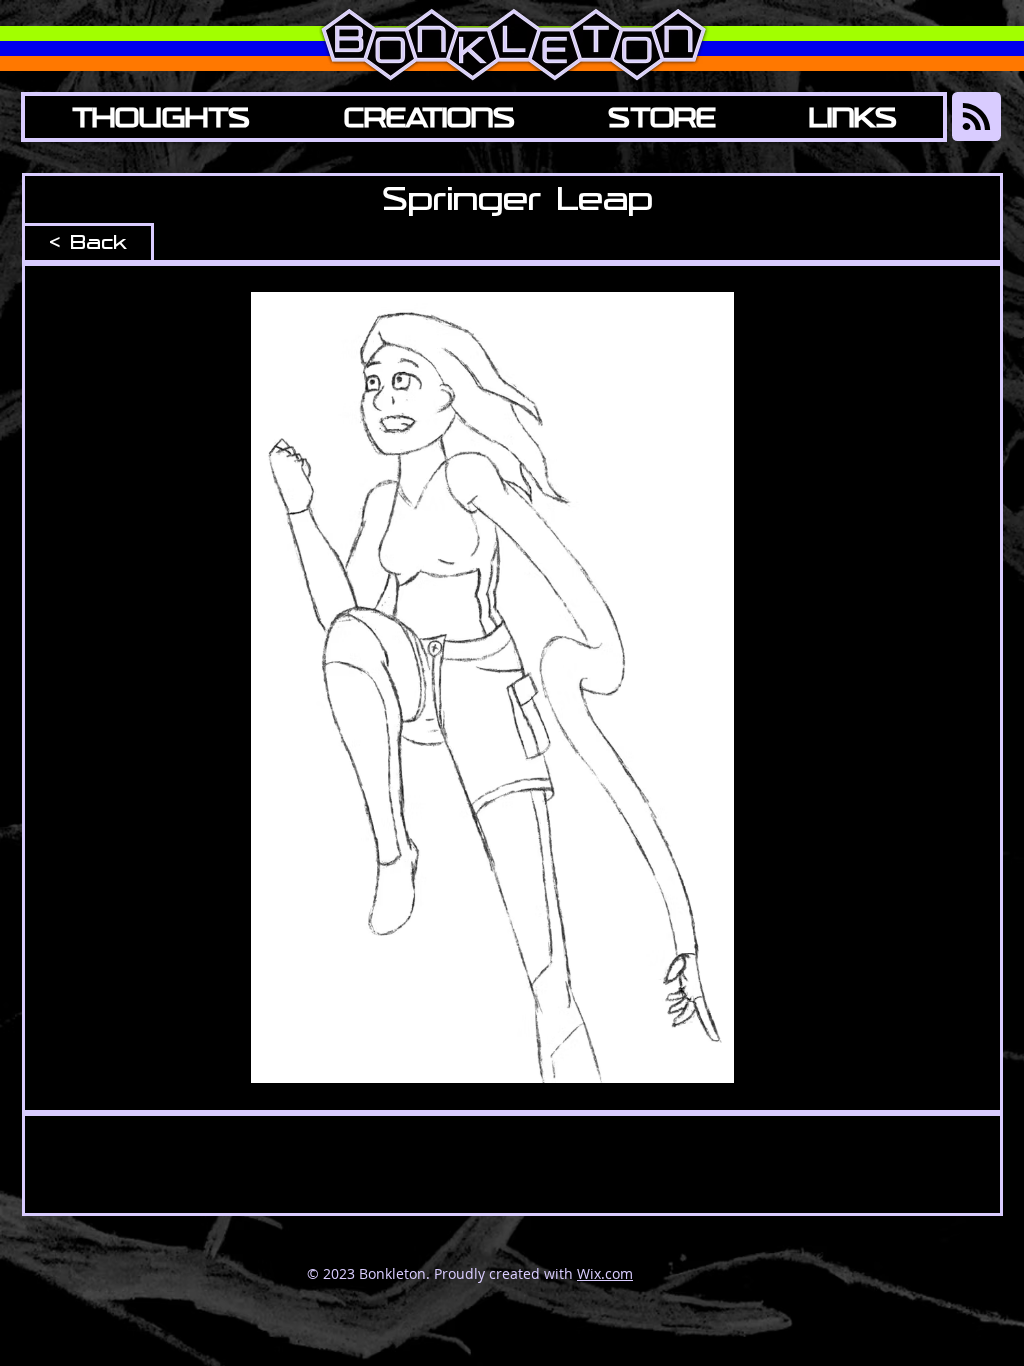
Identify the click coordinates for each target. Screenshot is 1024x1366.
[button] (428, 117)
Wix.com (605, 1273)
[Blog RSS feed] (976, 117)
